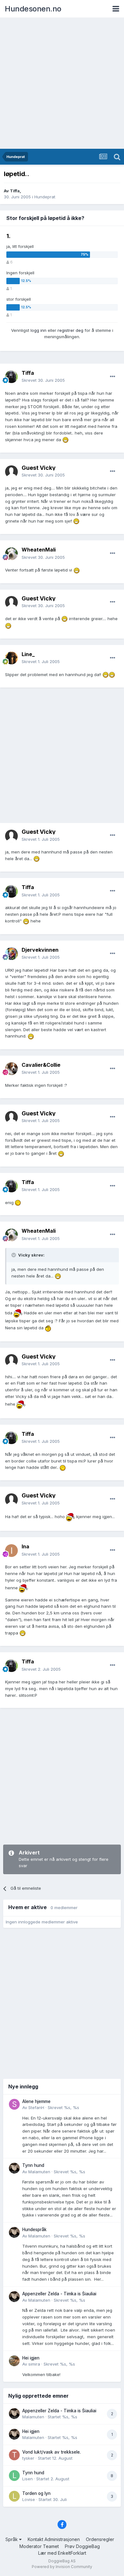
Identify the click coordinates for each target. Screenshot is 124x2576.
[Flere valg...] (113, 377)
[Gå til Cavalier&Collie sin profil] (11, 1069)
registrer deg (70, 330)
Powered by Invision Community (62, 2567)
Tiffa (15, 191)
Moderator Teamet (39, 2546)
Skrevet (43, 380)
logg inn (38, 330)
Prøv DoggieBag (82, 2546)
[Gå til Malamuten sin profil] (14, 2168)
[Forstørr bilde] (65, 440)
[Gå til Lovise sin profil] (14, 2496)
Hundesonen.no (33, 9)
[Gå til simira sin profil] (14, 2361)
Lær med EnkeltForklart (62, 2553)
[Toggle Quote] (14, 1255)
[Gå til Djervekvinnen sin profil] (11, 954)
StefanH (36, 2107)
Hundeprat (45, 197)
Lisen (28, 2479)
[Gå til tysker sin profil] (14, 2455)
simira (34, 2364)
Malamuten (39, 2172)
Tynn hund (33, 2165)
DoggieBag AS (62, 2561)
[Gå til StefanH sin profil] (14, 2104)
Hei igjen (31, 2358)
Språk (12, 2539)
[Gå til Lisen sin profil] (14, 2476)
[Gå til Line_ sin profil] (11, 658)
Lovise (29, 2499)
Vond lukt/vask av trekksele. (52, 2452)
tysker (28, 2458)
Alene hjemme (36, 2101)
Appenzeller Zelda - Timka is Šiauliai (59, 2294)
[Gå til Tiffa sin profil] (11, 377)
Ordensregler (100, 2539)
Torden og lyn (36, 2493)
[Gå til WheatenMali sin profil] (11, 554)
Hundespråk (34, 2230)
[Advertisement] (62, 84)
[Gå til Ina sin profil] (11, 1551)
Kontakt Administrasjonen (54, 2539)
